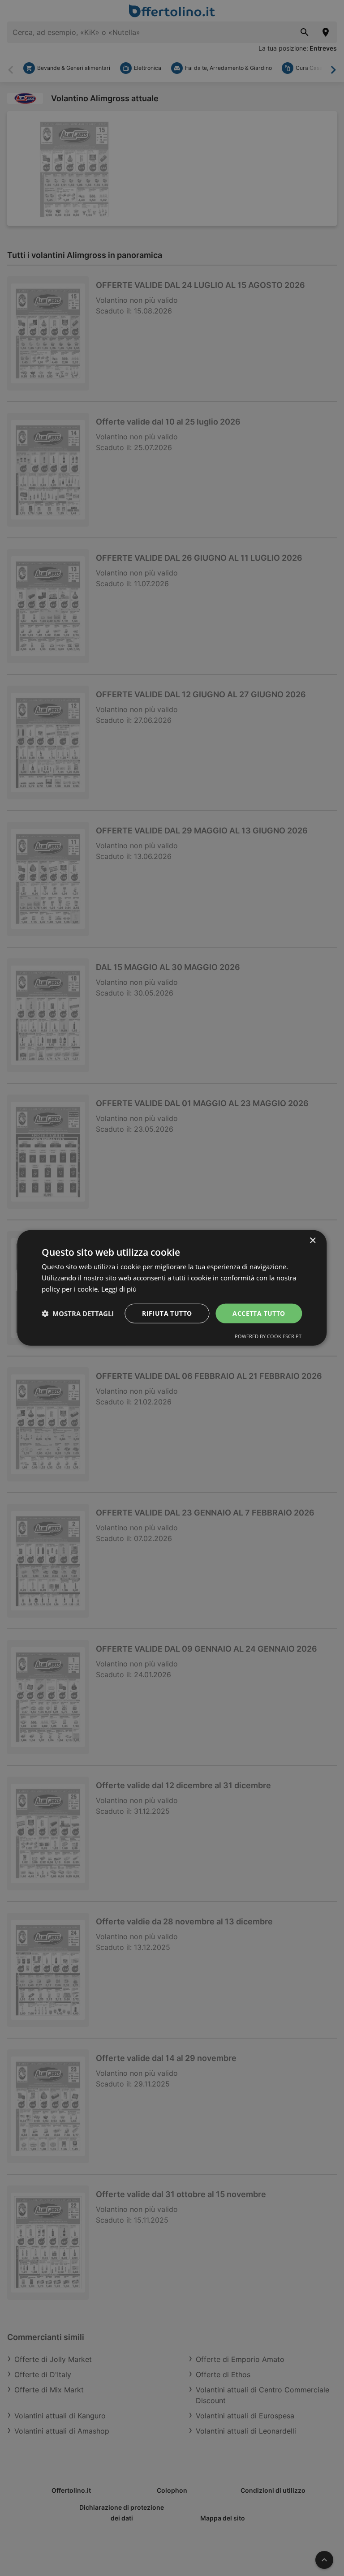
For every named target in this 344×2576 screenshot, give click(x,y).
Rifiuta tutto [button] (167, 1313)
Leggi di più (119, 1289)
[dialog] (172, 1288)
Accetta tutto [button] (259, 1313)
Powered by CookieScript (268, 1336)
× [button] (312, 1241)
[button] (78, 1314)
